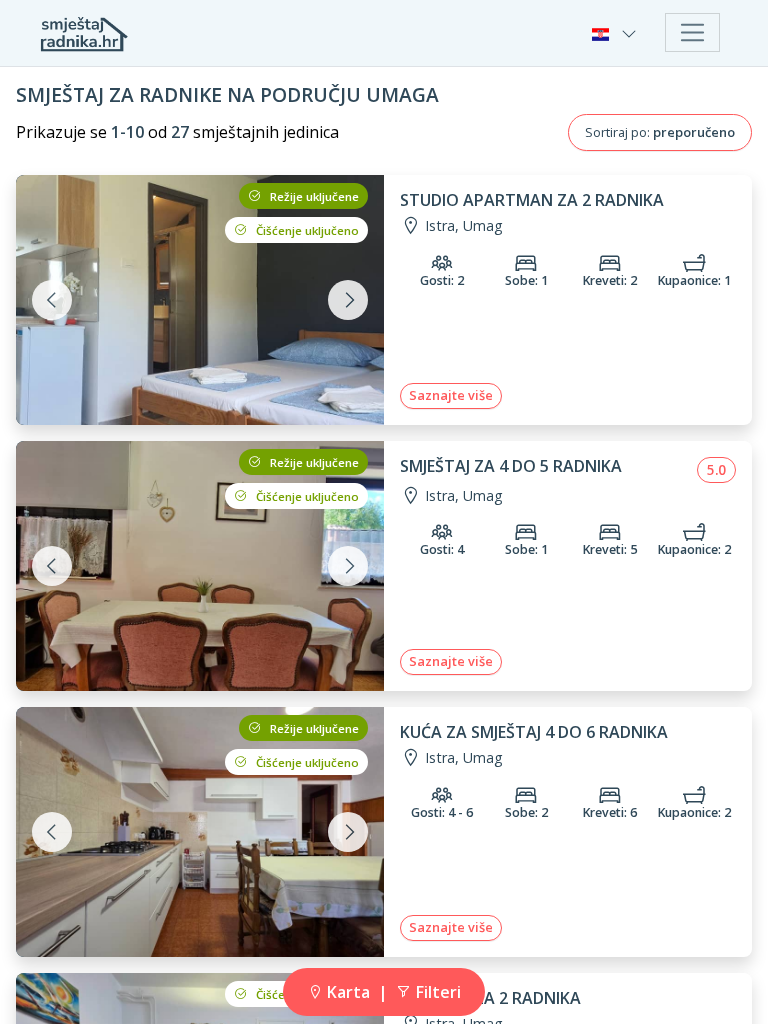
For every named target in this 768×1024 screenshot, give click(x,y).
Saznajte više (451, 395)
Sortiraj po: (660, 132)
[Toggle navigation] (692, 32)
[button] (616, 33)
